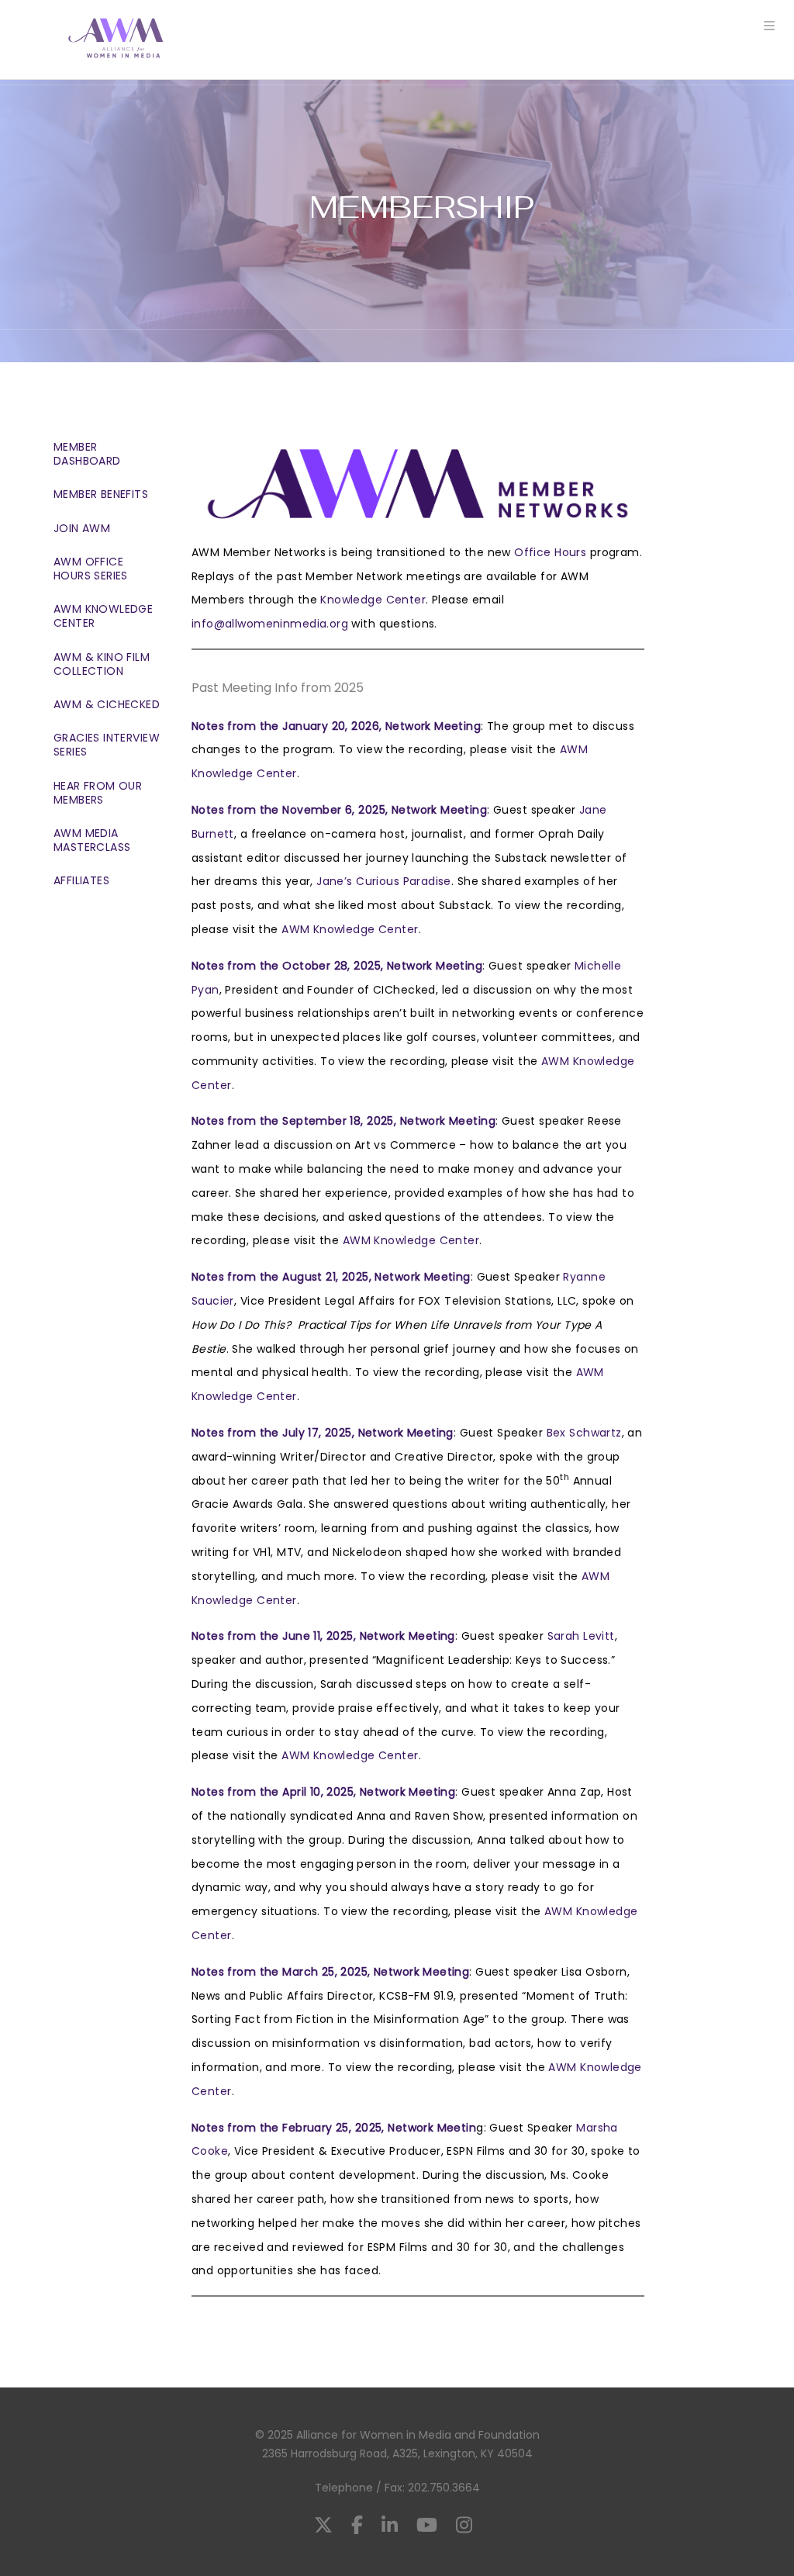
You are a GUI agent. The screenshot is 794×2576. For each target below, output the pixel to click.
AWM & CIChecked (107, 704)
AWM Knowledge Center (103, 616)
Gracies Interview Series (107, 745)
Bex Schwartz (584, 1433)
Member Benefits (101, 494)
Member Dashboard (87, 454)
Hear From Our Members (98, 793)
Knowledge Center (373, 600)
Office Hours (550, 552)
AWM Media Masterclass (92, 840)
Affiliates (81, 880)
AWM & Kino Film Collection (102, 664)
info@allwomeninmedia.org (270, 624)
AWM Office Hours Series (91, 569)
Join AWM (82, 528)
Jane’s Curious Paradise (384, 881)
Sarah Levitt (581, 1636)
